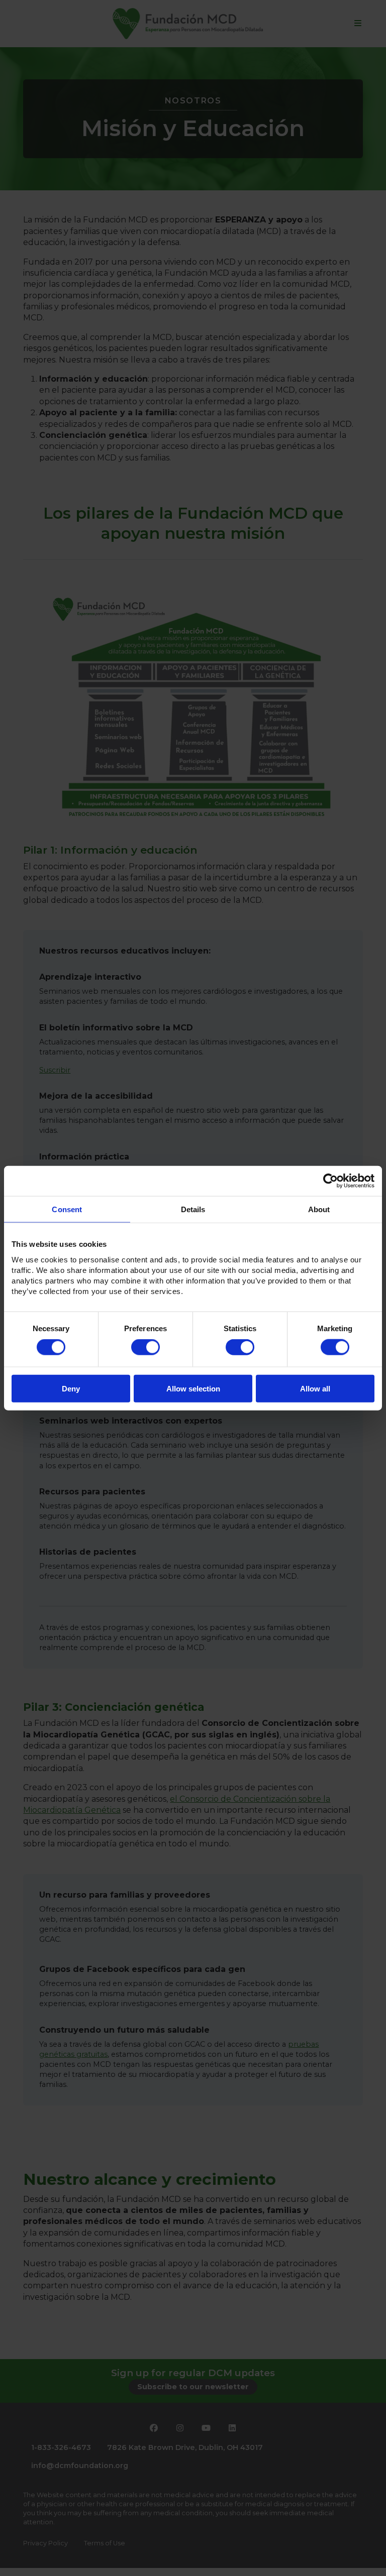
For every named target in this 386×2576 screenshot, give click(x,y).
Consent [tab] (67, 1209)
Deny (71, 1388)
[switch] (146, 1347)
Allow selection (193, 1388)
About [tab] (319, 1209)
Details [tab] (193, 1209)
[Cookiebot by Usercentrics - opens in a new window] (330, 1181)
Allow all (315, 1388)
